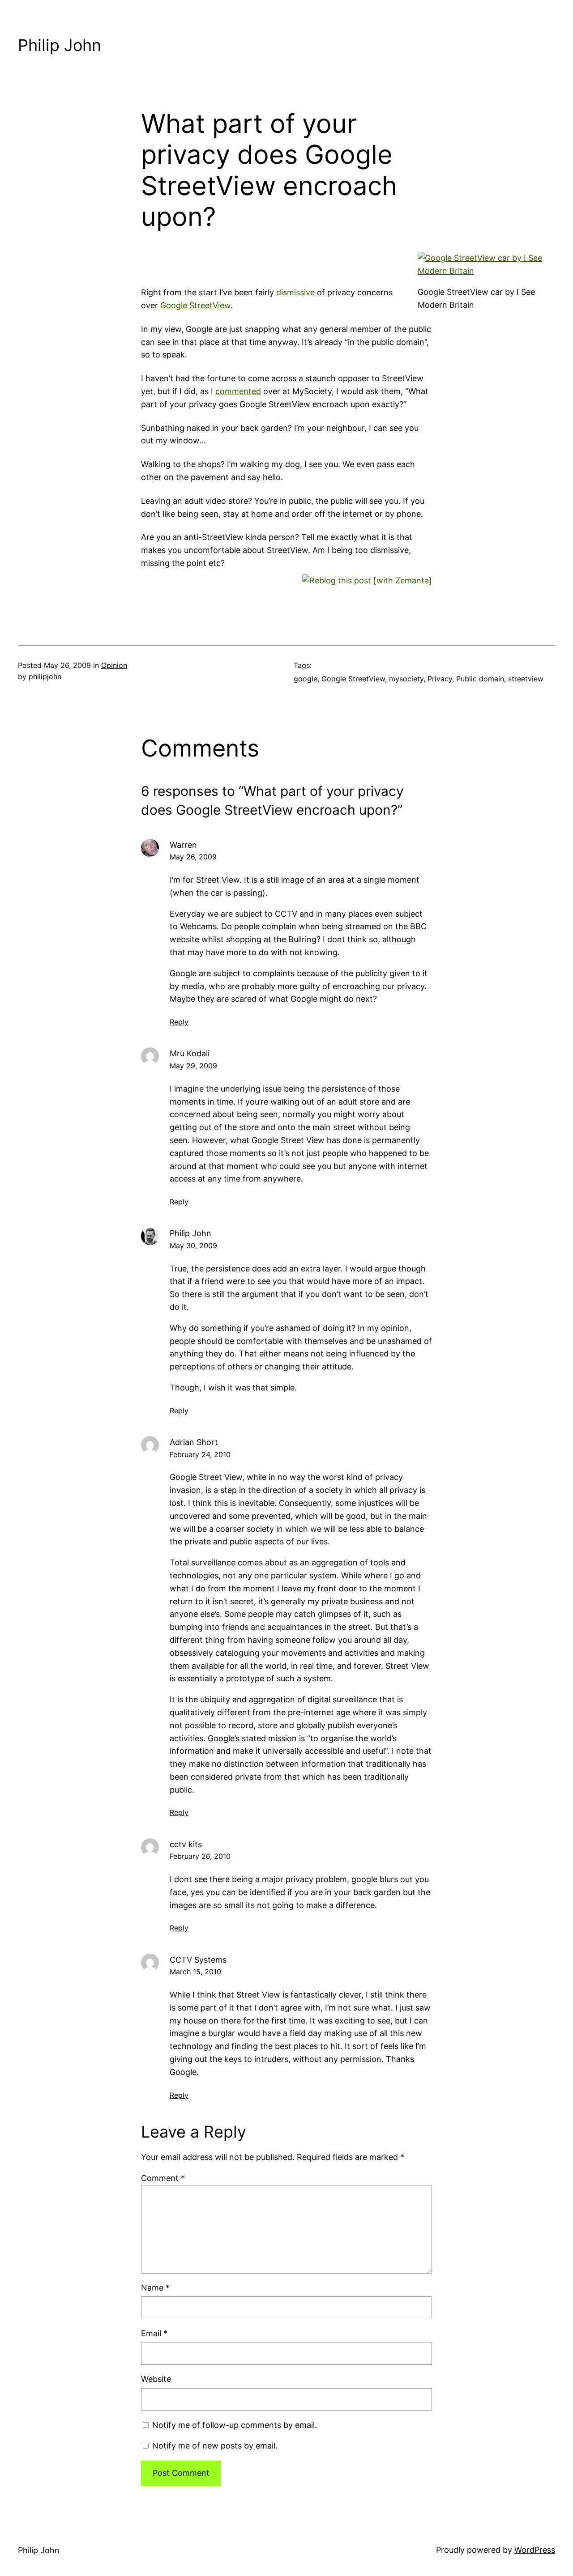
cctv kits (186, 1844)
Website (156, 2379)
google (306, 679)
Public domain (480, 679)
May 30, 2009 (193, 1245)
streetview (526, 679)
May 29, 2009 (193, 1066)
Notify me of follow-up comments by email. (235, 2425)
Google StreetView (195, 305)
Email (154, 2333)
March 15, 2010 (195, 1972)
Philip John (60, 45)
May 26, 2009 (193, 857)
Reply (179, 1022)
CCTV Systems (198, 1960)
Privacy (440, 679)
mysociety (406, 679)
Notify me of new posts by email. (215, 2446)
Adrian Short (194, 1442)
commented (238, 391)
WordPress (535, 2550)
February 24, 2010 (200, 1454)
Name (155, 2288)
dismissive (295, 292)
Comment (163, 2178)
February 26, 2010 (200, 1856)
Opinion (114, 665)
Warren (183, 845)
